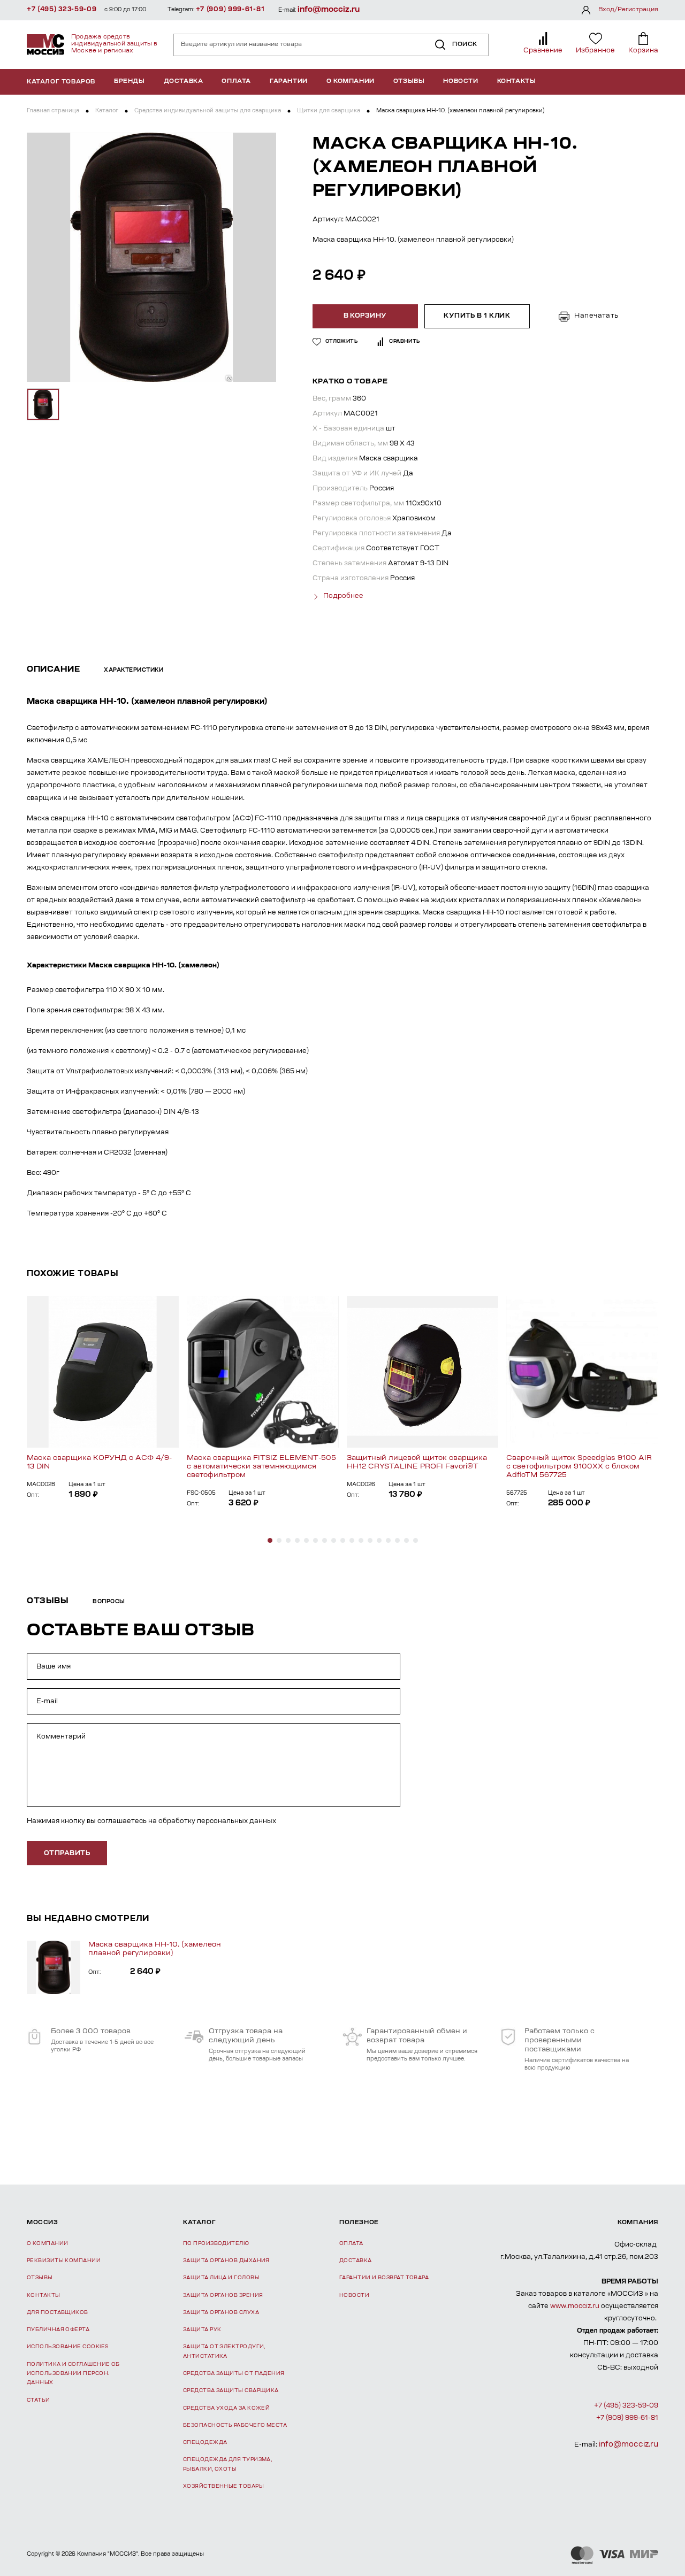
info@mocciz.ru (329, 10)
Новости (461, 82)
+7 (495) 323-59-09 (62, 10)
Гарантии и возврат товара (384, 2278)
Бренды (130, 82)
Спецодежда (205, 2443)
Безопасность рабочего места (235, 2425)
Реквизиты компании (64, 2261)
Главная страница (53, 111)
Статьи (39, 2400)
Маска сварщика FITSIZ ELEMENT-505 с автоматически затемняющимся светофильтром (261, 1467)
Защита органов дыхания (226, 2261)
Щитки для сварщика (329, 111)
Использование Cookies (67, 2347)
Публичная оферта (58, 2330)
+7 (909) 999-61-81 (230, 10)
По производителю (216, 2244)
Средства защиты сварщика (231, 2391)
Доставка (184, 82)
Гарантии (289, 82)
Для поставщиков (58, 2313)
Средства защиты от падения (234, 2374)
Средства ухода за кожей (226, 2408)
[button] (270, 1540)
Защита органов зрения (223, 2296)
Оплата (236, 82)
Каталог (107, 111)
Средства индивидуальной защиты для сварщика (208, 111)
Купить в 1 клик (477, 316)
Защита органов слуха (221, 2313)
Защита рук (202, 2330)
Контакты (517, 82)
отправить (67, 1854)
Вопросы (109, 1602)
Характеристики (134, 671)
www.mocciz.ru (575, 2306)
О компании (351, 82)
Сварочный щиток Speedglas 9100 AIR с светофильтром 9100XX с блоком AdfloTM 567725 (579, 1467)
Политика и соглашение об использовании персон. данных (73, 2374)
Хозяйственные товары (223, 2486)
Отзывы (409, 82)
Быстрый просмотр (102, 1372)
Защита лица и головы (221, 2278)
